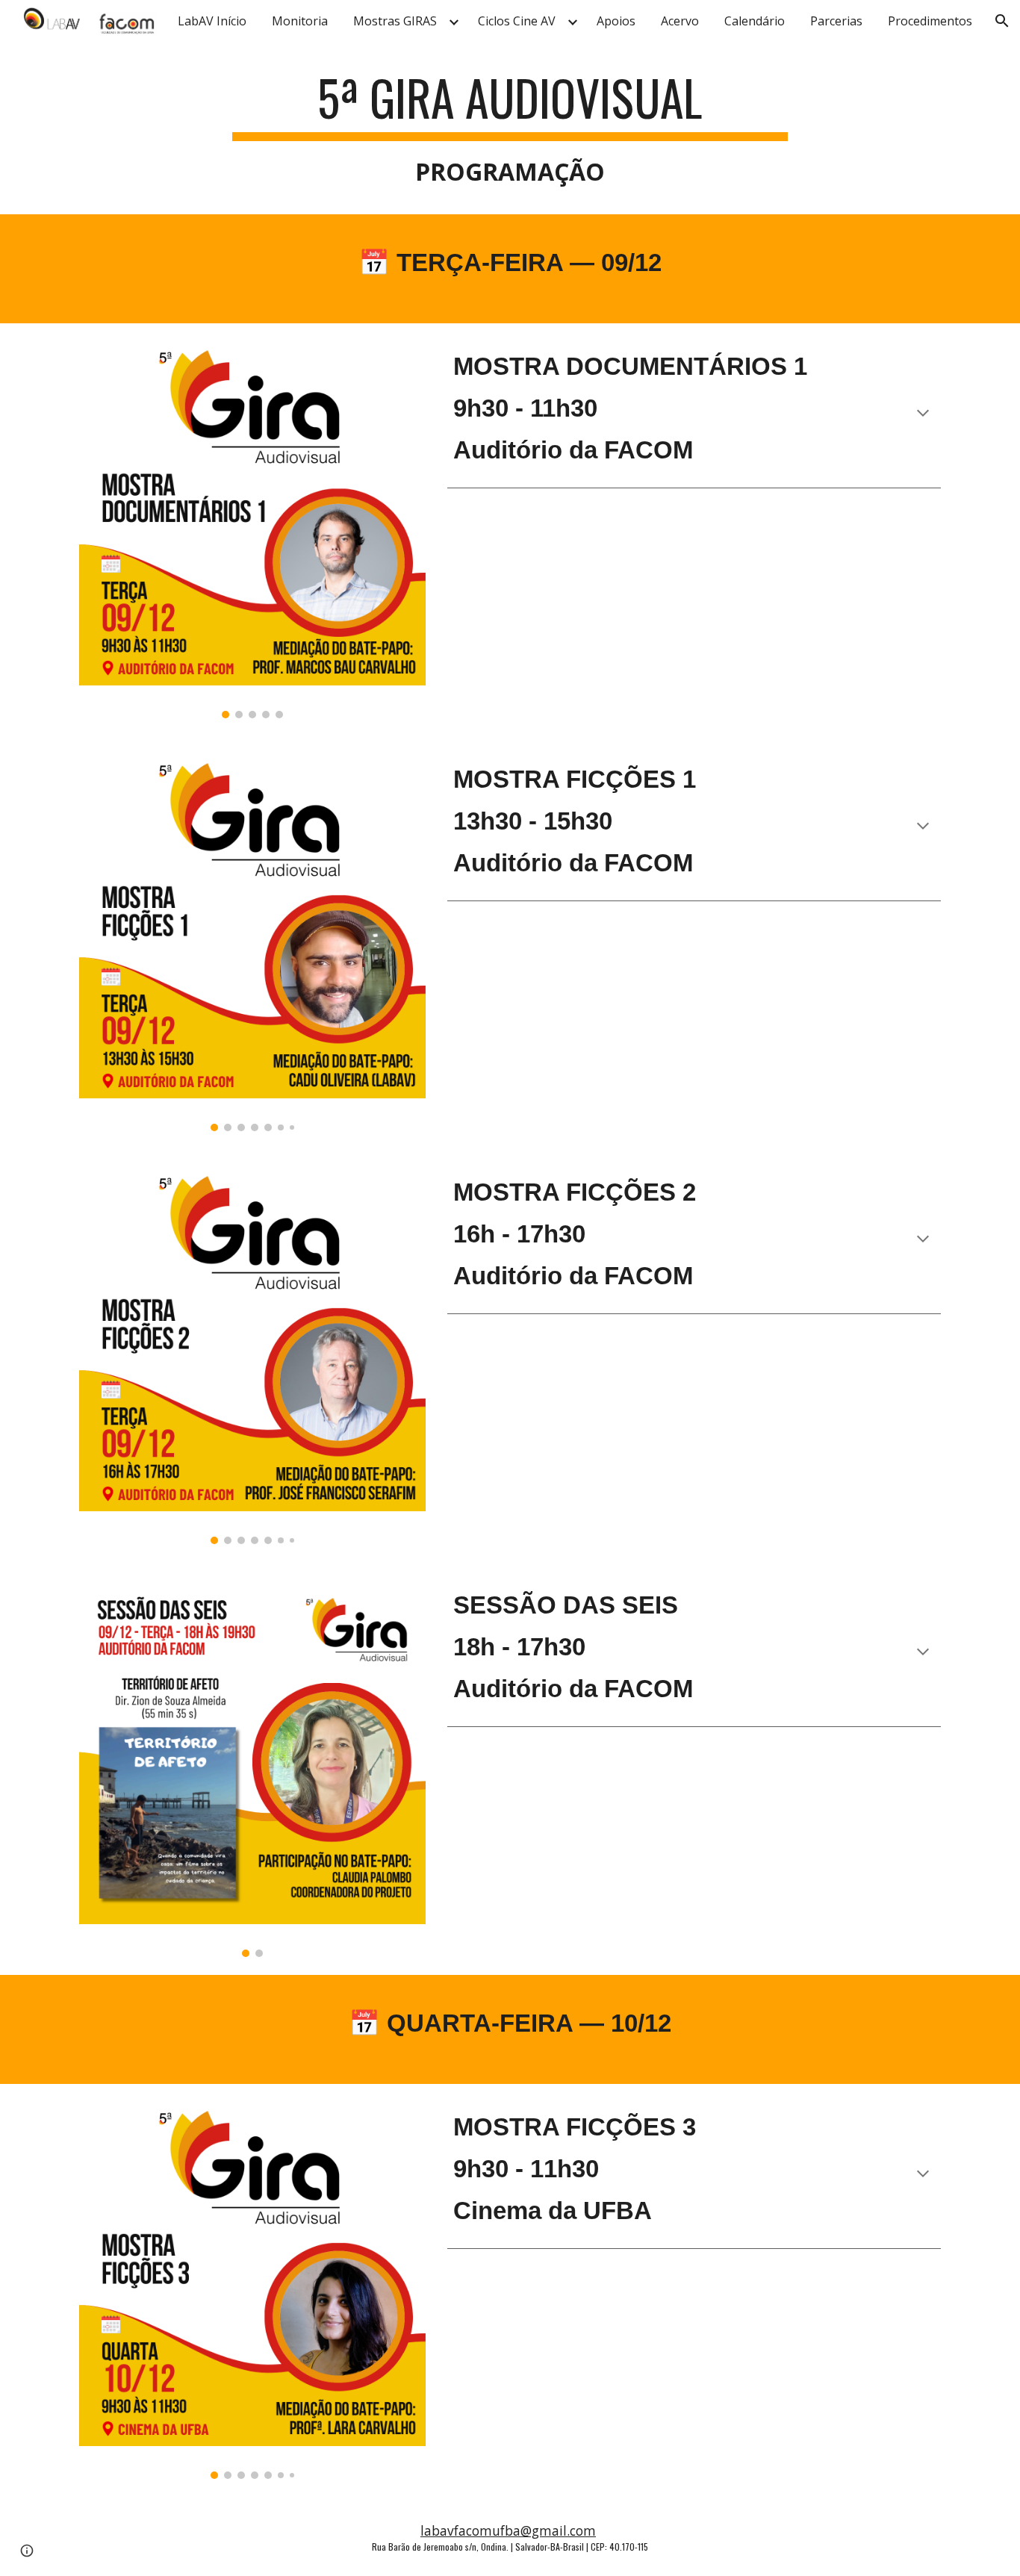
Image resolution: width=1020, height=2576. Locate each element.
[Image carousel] (252, 530)
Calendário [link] (755, 21)
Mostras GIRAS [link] (395, 21)
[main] (510, 130)
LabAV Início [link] (212, 21)
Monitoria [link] (300, 21)
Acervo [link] (680, 21)
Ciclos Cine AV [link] (517, 21)
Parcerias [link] (836, 21)
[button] (1002, 21)
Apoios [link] (616, 21)
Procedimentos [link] (930, 21)
